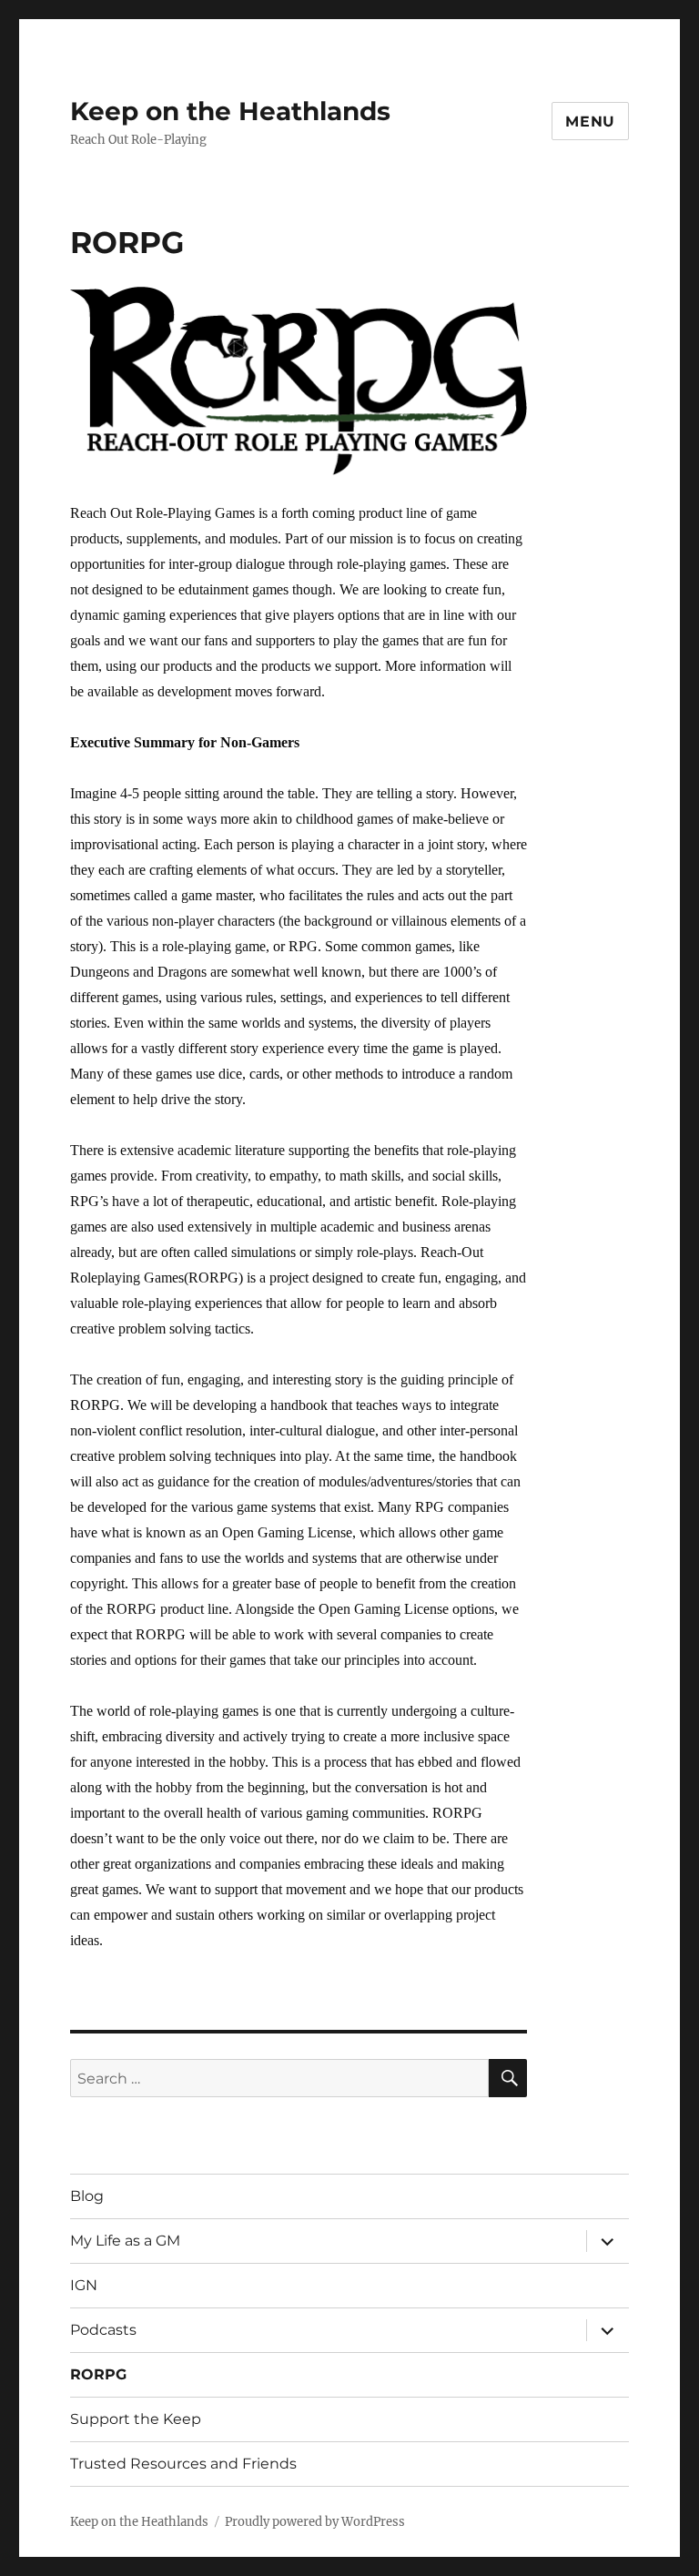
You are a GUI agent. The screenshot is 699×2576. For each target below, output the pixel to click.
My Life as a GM (125, 2241)
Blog (87, 2196)
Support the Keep (136, 2419)
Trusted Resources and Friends (183, 2464)
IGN (84, 2285)
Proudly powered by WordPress (315, 2522)
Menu (590, 122)
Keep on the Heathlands (230, 111)
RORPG (98, 2374)
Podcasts (103, 2330)
